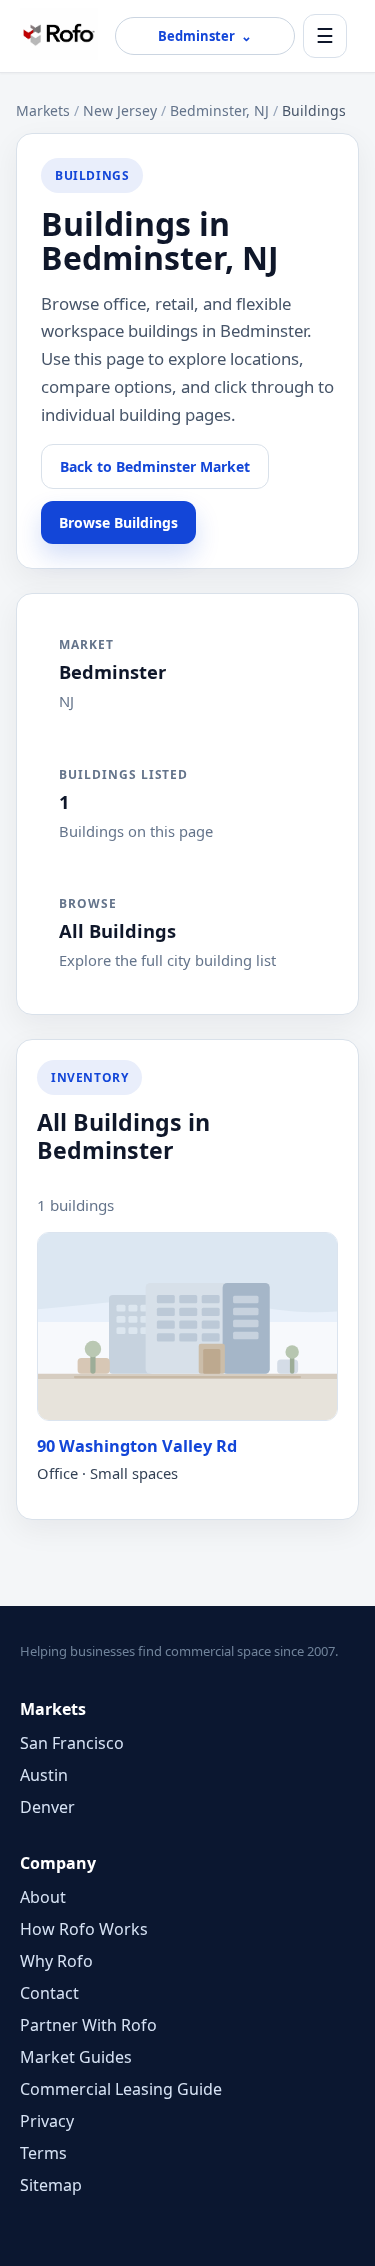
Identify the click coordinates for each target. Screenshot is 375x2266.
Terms (43, 2153)
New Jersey (120, 110)
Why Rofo (56, 1961)
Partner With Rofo (88, 2025)
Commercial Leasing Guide (121, 2089)
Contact (49, 1993)
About (43, 1897)
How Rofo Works (84, 1929)
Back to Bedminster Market (155, 466)
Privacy (47, 2121)
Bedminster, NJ (219, 110)
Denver (47, 1807)
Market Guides (76, 2057)
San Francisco (72, 1743)
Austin (44, 1775)
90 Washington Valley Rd (137, 1446)
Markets (43, 110)
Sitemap (51, 2185)
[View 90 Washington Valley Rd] (187, 1326)
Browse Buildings (118, 522)
